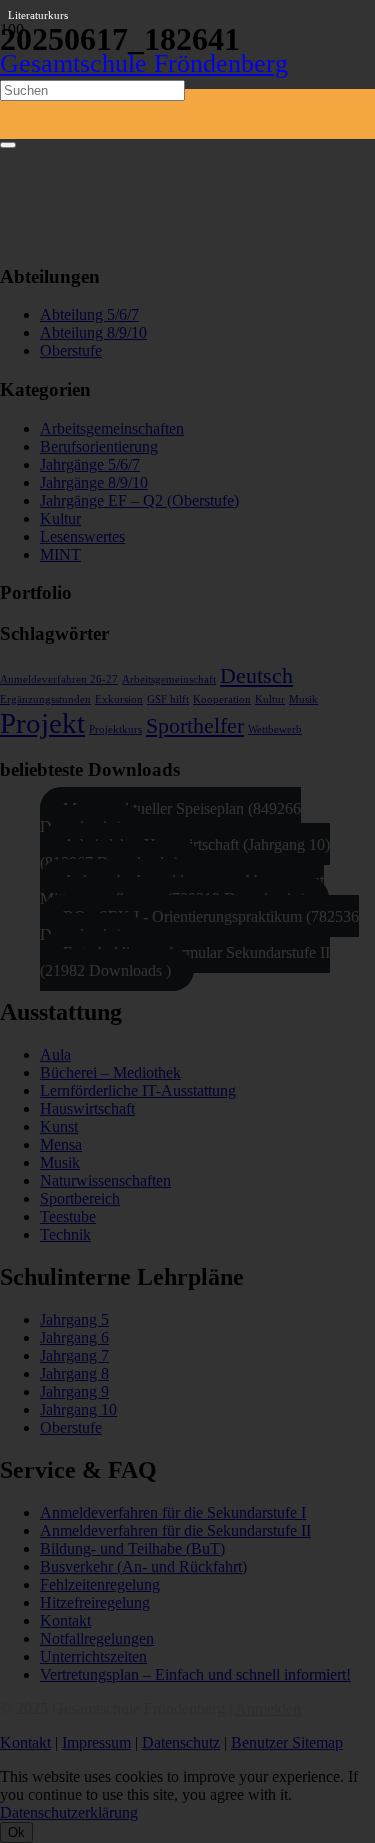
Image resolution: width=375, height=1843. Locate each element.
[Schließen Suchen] (8, 145)
